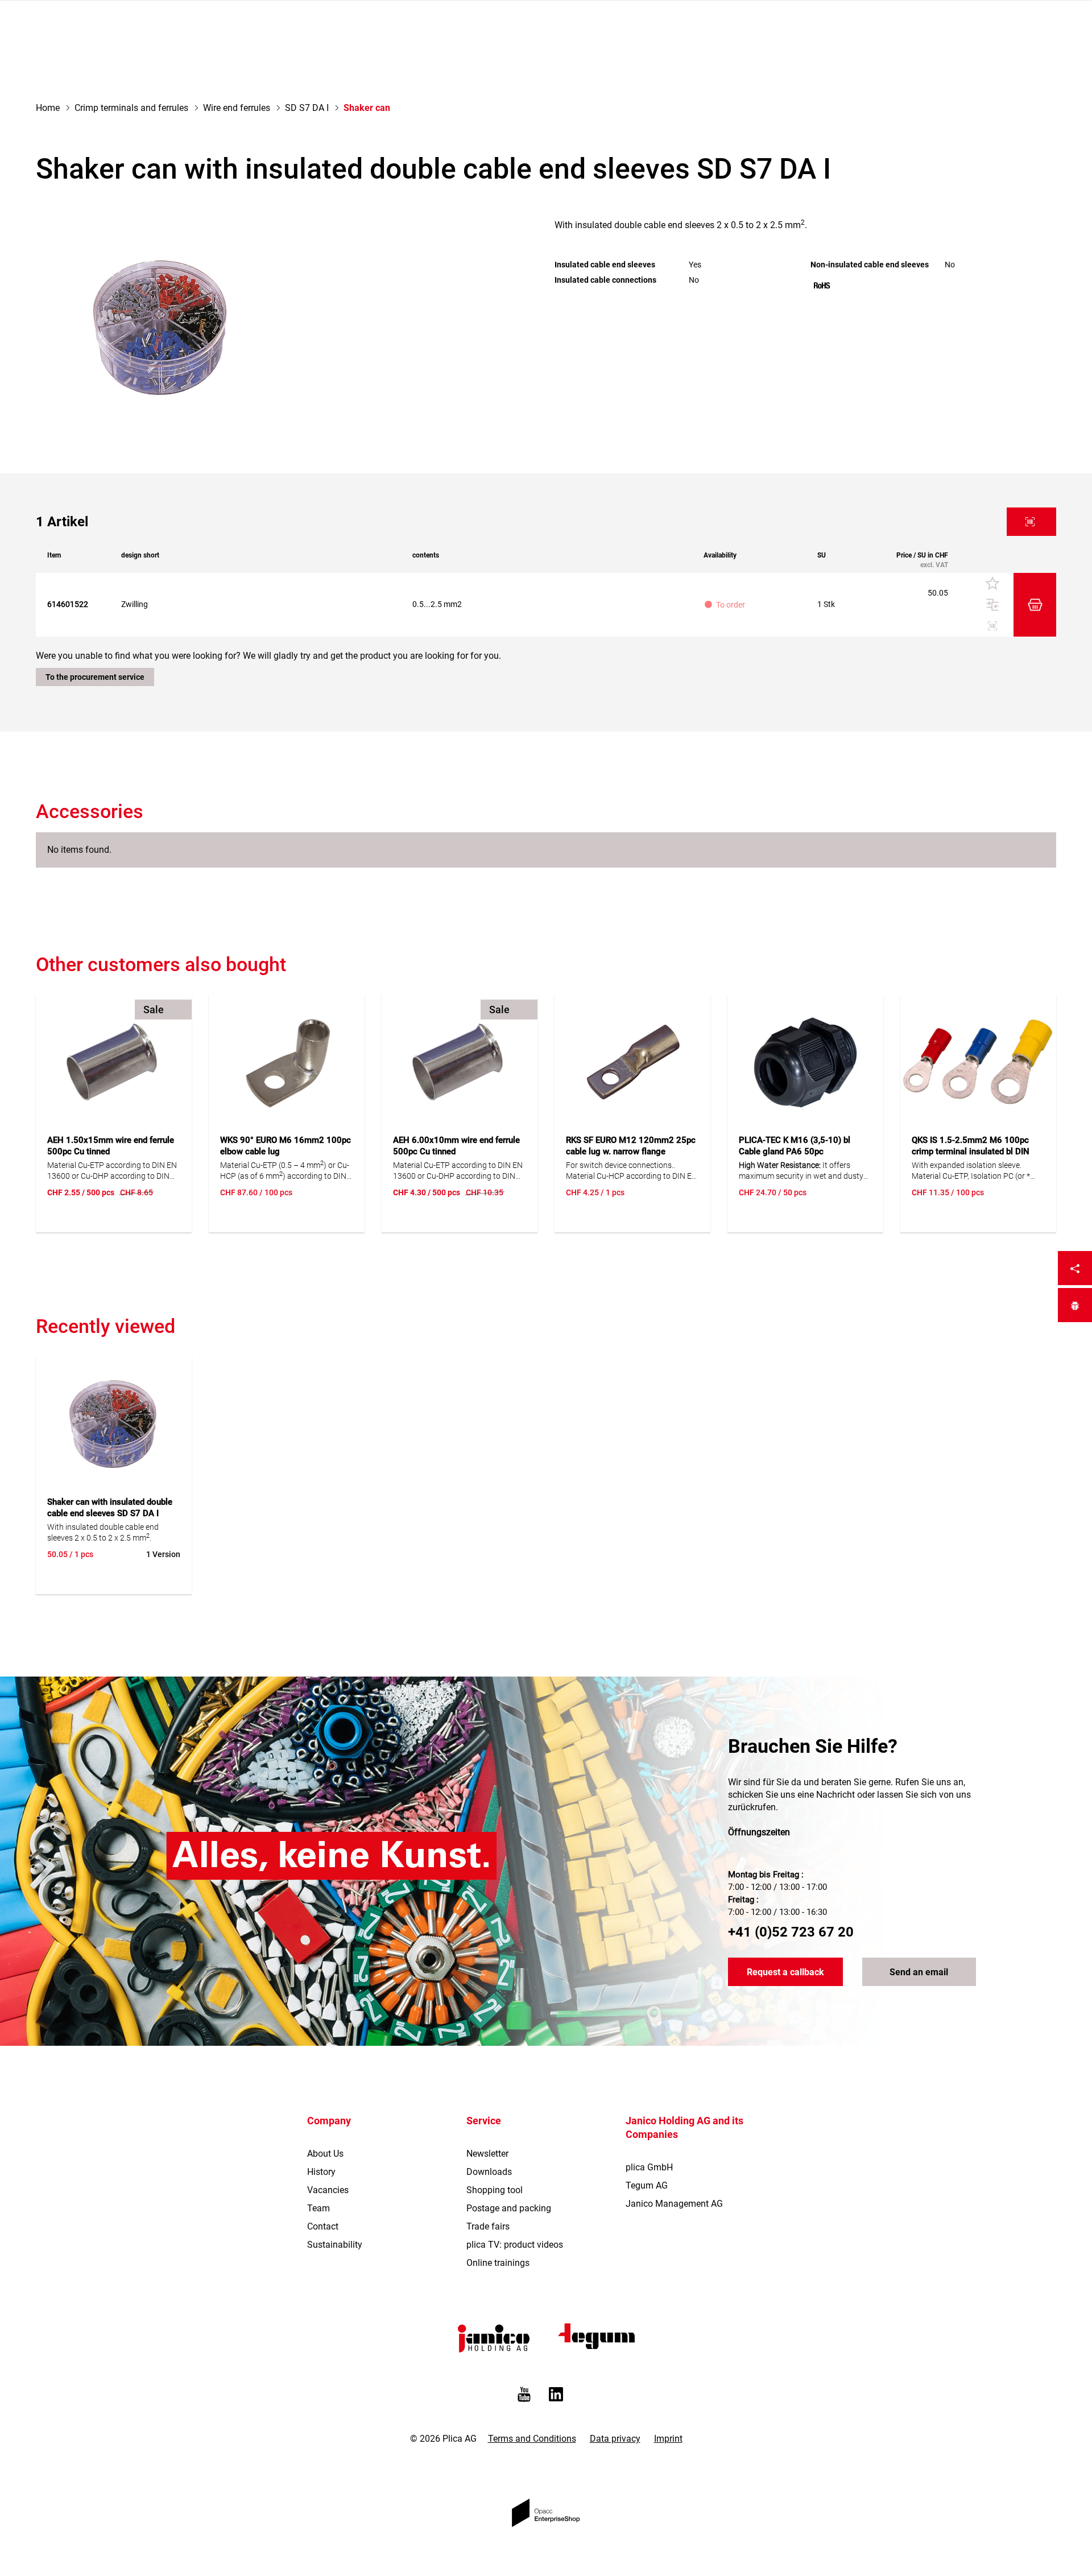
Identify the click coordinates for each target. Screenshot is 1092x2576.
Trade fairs (488, 2226)
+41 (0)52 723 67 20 (791, 1932)
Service (484, 2121)
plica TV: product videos (515, 2245)
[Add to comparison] (992, 605)
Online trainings (498, 2263)
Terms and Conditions (532, 2439)
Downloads (489, 2172)
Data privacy (615, 2439)
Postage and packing (509, 2208)
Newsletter (487, 2154)
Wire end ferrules (237, 108)
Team (318, 2208)
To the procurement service (95, 677)
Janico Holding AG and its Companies (684, 2127)
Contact (323, 2226)
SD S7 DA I (307, 108)
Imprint (668, 2439)
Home (48, 108)
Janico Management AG (674, 2204)
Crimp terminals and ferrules (131, 108)
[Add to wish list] (992, 584)
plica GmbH (649, 2167)
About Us (325, 2154)
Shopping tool (495, 2190)
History (321, 2172)
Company (329, 2121)
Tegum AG (647, 2185)
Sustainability (335, 2245)
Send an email (919, 1972)
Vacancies (328, 2190)
